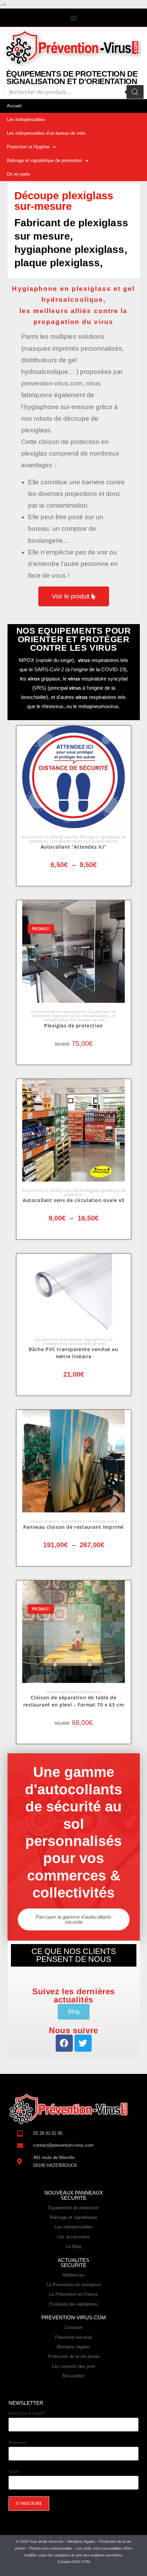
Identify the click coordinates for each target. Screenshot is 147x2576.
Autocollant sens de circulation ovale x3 (73, 1200)
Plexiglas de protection (73, 1026)
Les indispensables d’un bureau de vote (46, 133)
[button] (74, 18)
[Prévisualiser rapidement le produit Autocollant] (128, 738)
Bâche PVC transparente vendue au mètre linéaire (73, 1353)
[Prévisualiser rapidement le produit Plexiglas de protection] (128, 912)
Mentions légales (82, 2541)
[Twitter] (83, 2043)
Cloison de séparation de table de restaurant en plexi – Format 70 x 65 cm (73, 1701)
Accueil (14, 106)
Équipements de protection (58, 1339)
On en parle (18, 174)
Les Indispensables (26, 119)
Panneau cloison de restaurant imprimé (73, 1527)
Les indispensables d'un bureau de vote (84, 841)
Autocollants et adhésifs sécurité (49, 837)
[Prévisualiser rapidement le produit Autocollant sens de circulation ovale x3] (128, 1091)
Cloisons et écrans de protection (59, 1011)
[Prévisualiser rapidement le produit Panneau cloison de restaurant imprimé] (128, 1422)
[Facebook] (64, 2043)
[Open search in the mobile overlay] (73, 92)
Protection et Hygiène (28, 147)
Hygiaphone (63, 1016)
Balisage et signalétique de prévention (44, 160)
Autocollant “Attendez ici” (74, 847)
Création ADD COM (74, 2562)
